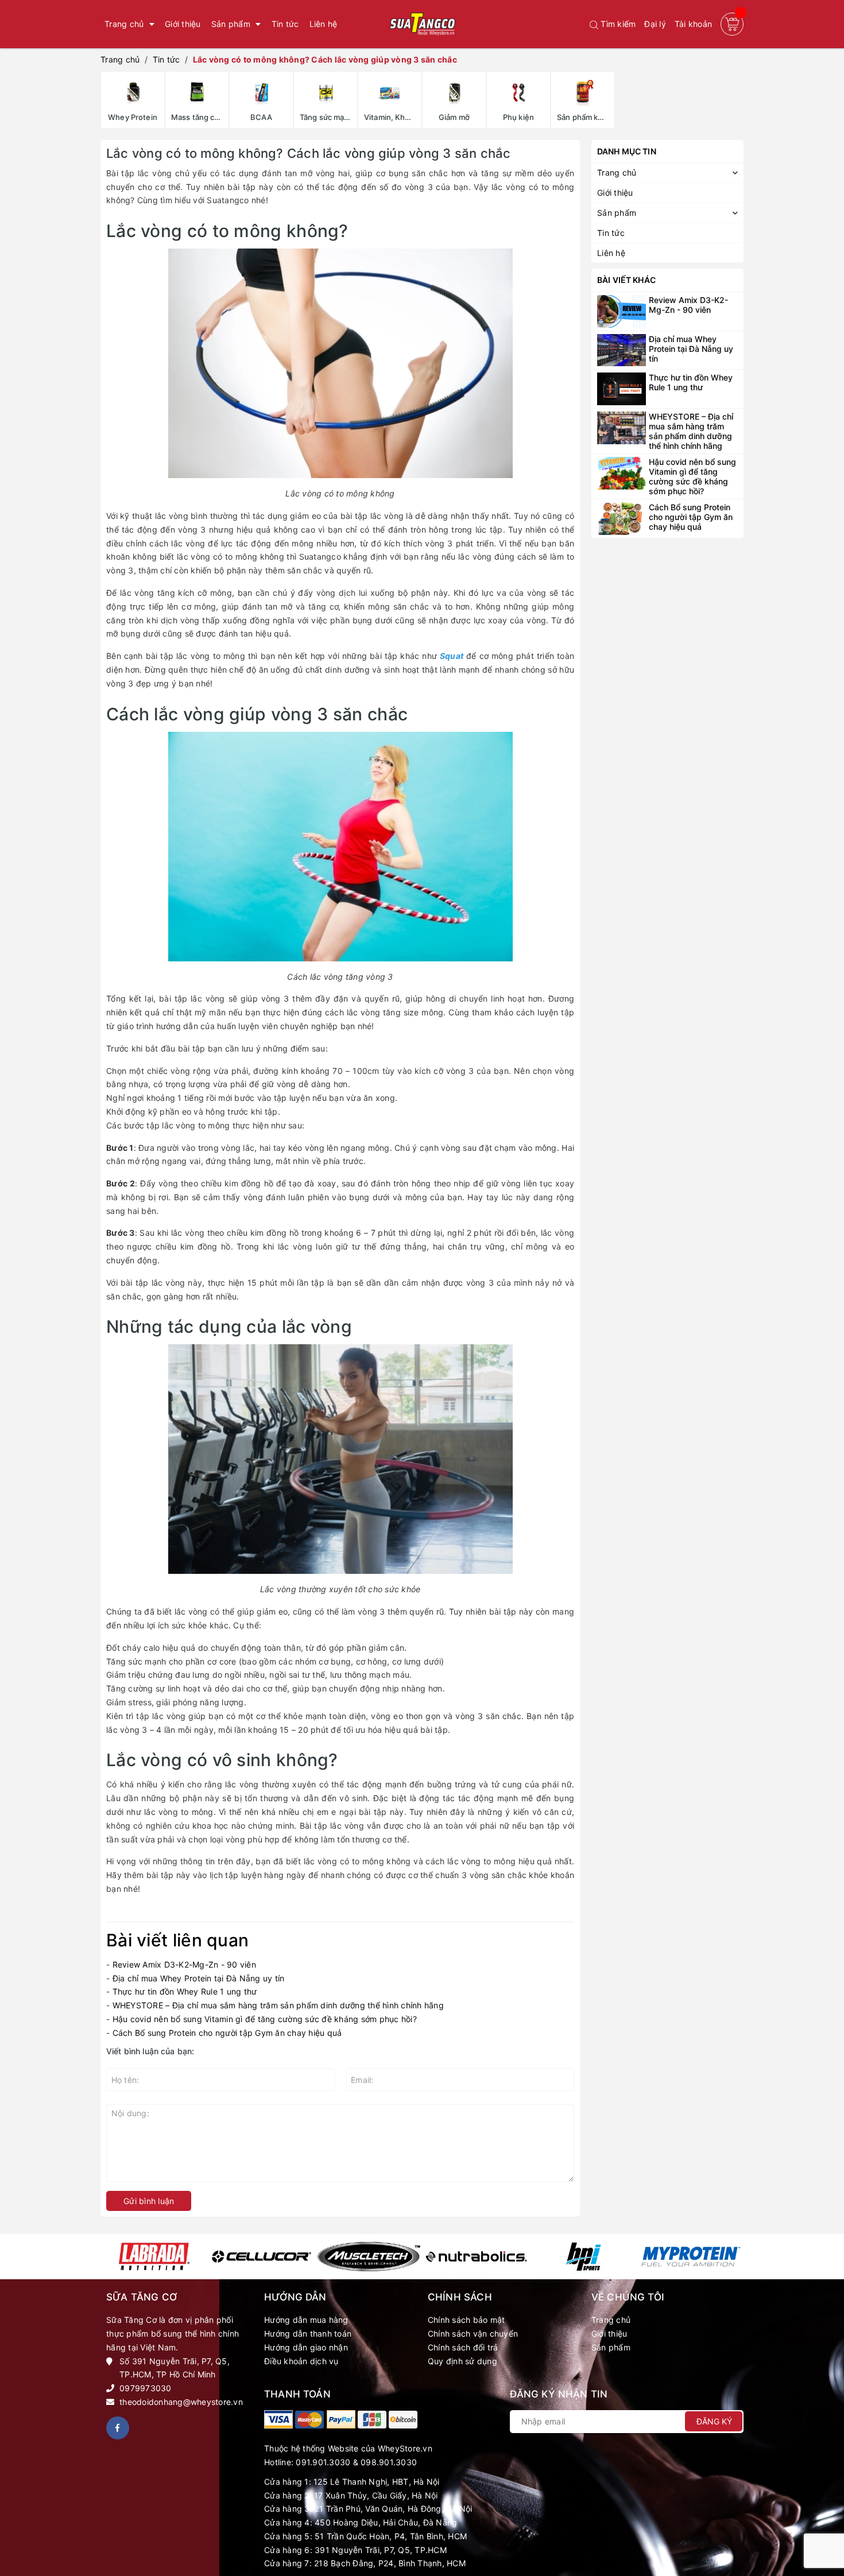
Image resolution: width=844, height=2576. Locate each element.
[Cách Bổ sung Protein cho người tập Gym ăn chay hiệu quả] (622, 517)
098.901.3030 (389, 2462)
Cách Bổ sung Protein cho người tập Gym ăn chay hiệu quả (227, 2033)
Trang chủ (611, 2320)
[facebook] (118, 2428)
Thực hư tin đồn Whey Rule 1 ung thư (185, 1991)
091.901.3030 (323, 2462)
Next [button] (736, 2257)
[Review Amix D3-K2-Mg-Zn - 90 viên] (622, 310)
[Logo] (422, 24)
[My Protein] (691, 2257)
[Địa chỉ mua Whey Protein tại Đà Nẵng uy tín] (622, 349)
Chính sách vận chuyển (473, 2333)
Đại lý (655, 24)
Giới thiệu (609, 2333)
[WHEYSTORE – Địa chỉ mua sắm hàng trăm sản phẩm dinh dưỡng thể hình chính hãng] (622, 427)
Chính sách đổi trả (463, 2347)
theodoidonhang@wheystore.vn (181, 2402)
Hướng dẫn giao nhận (306, 2347)
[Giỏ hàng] (732, 24)
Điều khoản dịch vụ (301, 2361)
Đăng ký (714, 2421)
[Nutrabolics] (476, 2257)
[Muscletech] (369, 2257)
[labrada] (154, 2257)
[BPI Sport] (584, 2257)
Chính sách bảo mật (466, 2320)
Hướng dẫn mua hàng (306, 2320)
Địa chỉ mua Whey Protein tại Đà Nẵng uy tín (200, 1978)
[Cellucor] (262, 2257)
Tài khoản (693, 24)
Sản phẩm (611, 2347)
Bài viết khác (626, 280)
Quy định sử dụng (462, 2361)
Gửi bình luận (149, 2201)
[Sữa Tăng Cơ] (278, 2419)
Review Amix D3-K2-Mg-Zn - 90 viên (184, 1964)
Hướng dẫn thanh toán (308, 2333)
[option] (154, 2257)
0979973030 (146, 2388)
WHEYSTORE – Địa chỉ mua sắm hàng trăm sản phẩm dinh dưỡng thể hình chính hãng (278, 2005)
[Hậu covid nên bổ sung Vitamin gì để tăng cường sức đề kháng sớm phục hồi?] (622, 472)
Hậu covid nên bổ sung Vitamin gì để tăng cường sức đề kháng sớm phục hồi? (265, 2019)
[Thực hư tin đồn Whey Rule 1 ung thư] (622, 388)
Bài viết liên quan (177, 1940)
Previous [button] (108, 2257)
